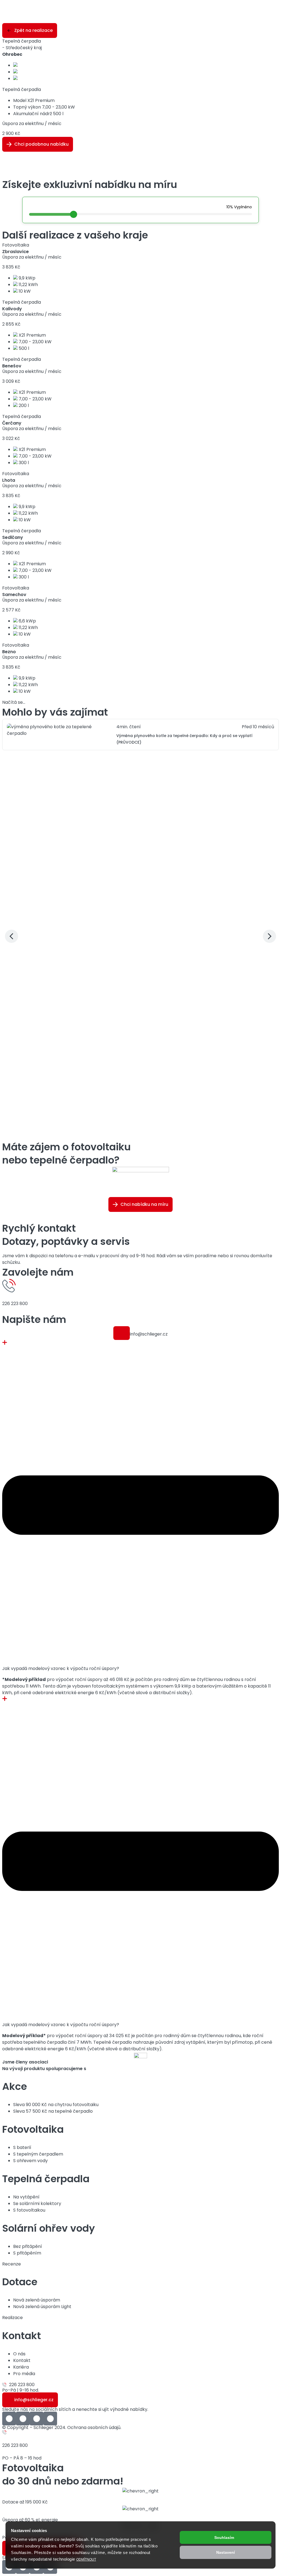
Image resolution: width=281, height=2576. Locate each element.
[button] (122, 1333)
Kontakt (22, 2360)
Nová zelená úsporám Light (42, 2307)
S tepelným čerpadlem (38, 2154)
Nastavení (226, 2552)
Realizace (12, 2318)
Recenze (12, 2264)
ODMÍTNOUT (86, 2560)
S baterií (22, 2147)
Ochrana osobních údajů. (94, 2427)
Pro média (24, 2374)
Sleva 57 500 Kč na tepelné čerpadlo (53, 2111)
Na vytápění (26, 2197)
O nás (19, 2354)
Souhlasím (224, 2538)
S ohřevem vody (30, 2161)
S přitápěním (27, 2253)
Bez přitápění (28, 2246)
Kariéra (21, 2367)
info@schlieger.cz (149, 1334)
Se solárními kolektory (37, 2204)
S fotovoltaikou (29, 2210)
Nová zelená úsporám (37, 2300)
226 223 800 (15, 1304)
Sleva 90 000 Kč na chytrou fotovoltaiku (56, 2105)
